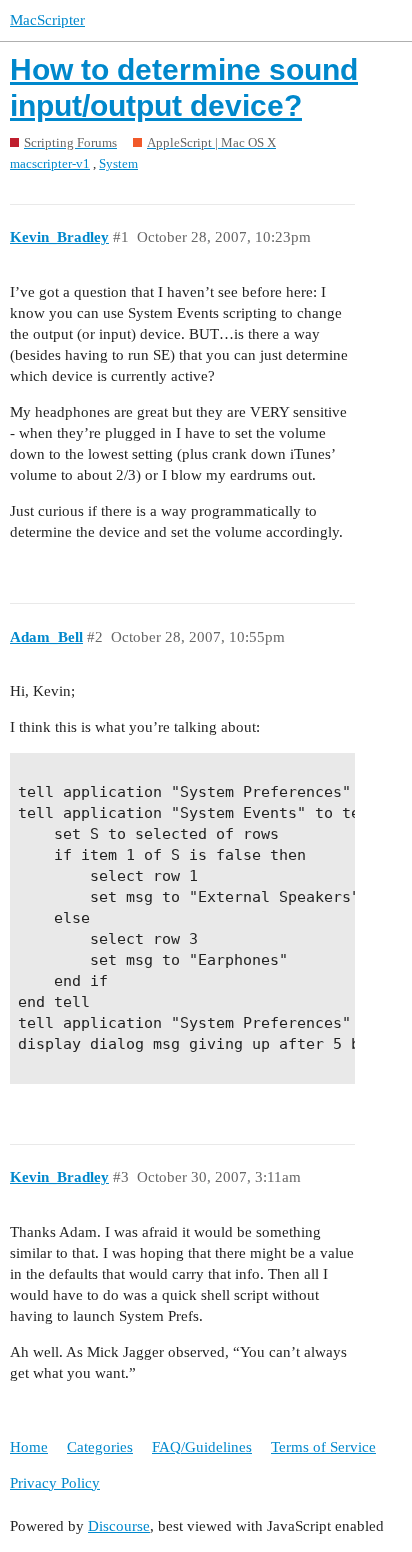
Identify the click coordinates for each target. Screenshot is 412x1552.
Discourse (119, 1526)
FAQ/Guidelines (202, 1447)
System (118, 163)
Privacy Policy (55, 1483)
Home (29, 1447)
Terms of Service (323, 1447)
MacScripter (47, 20)
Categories (100, 1447)
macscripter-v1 (50, 163)
